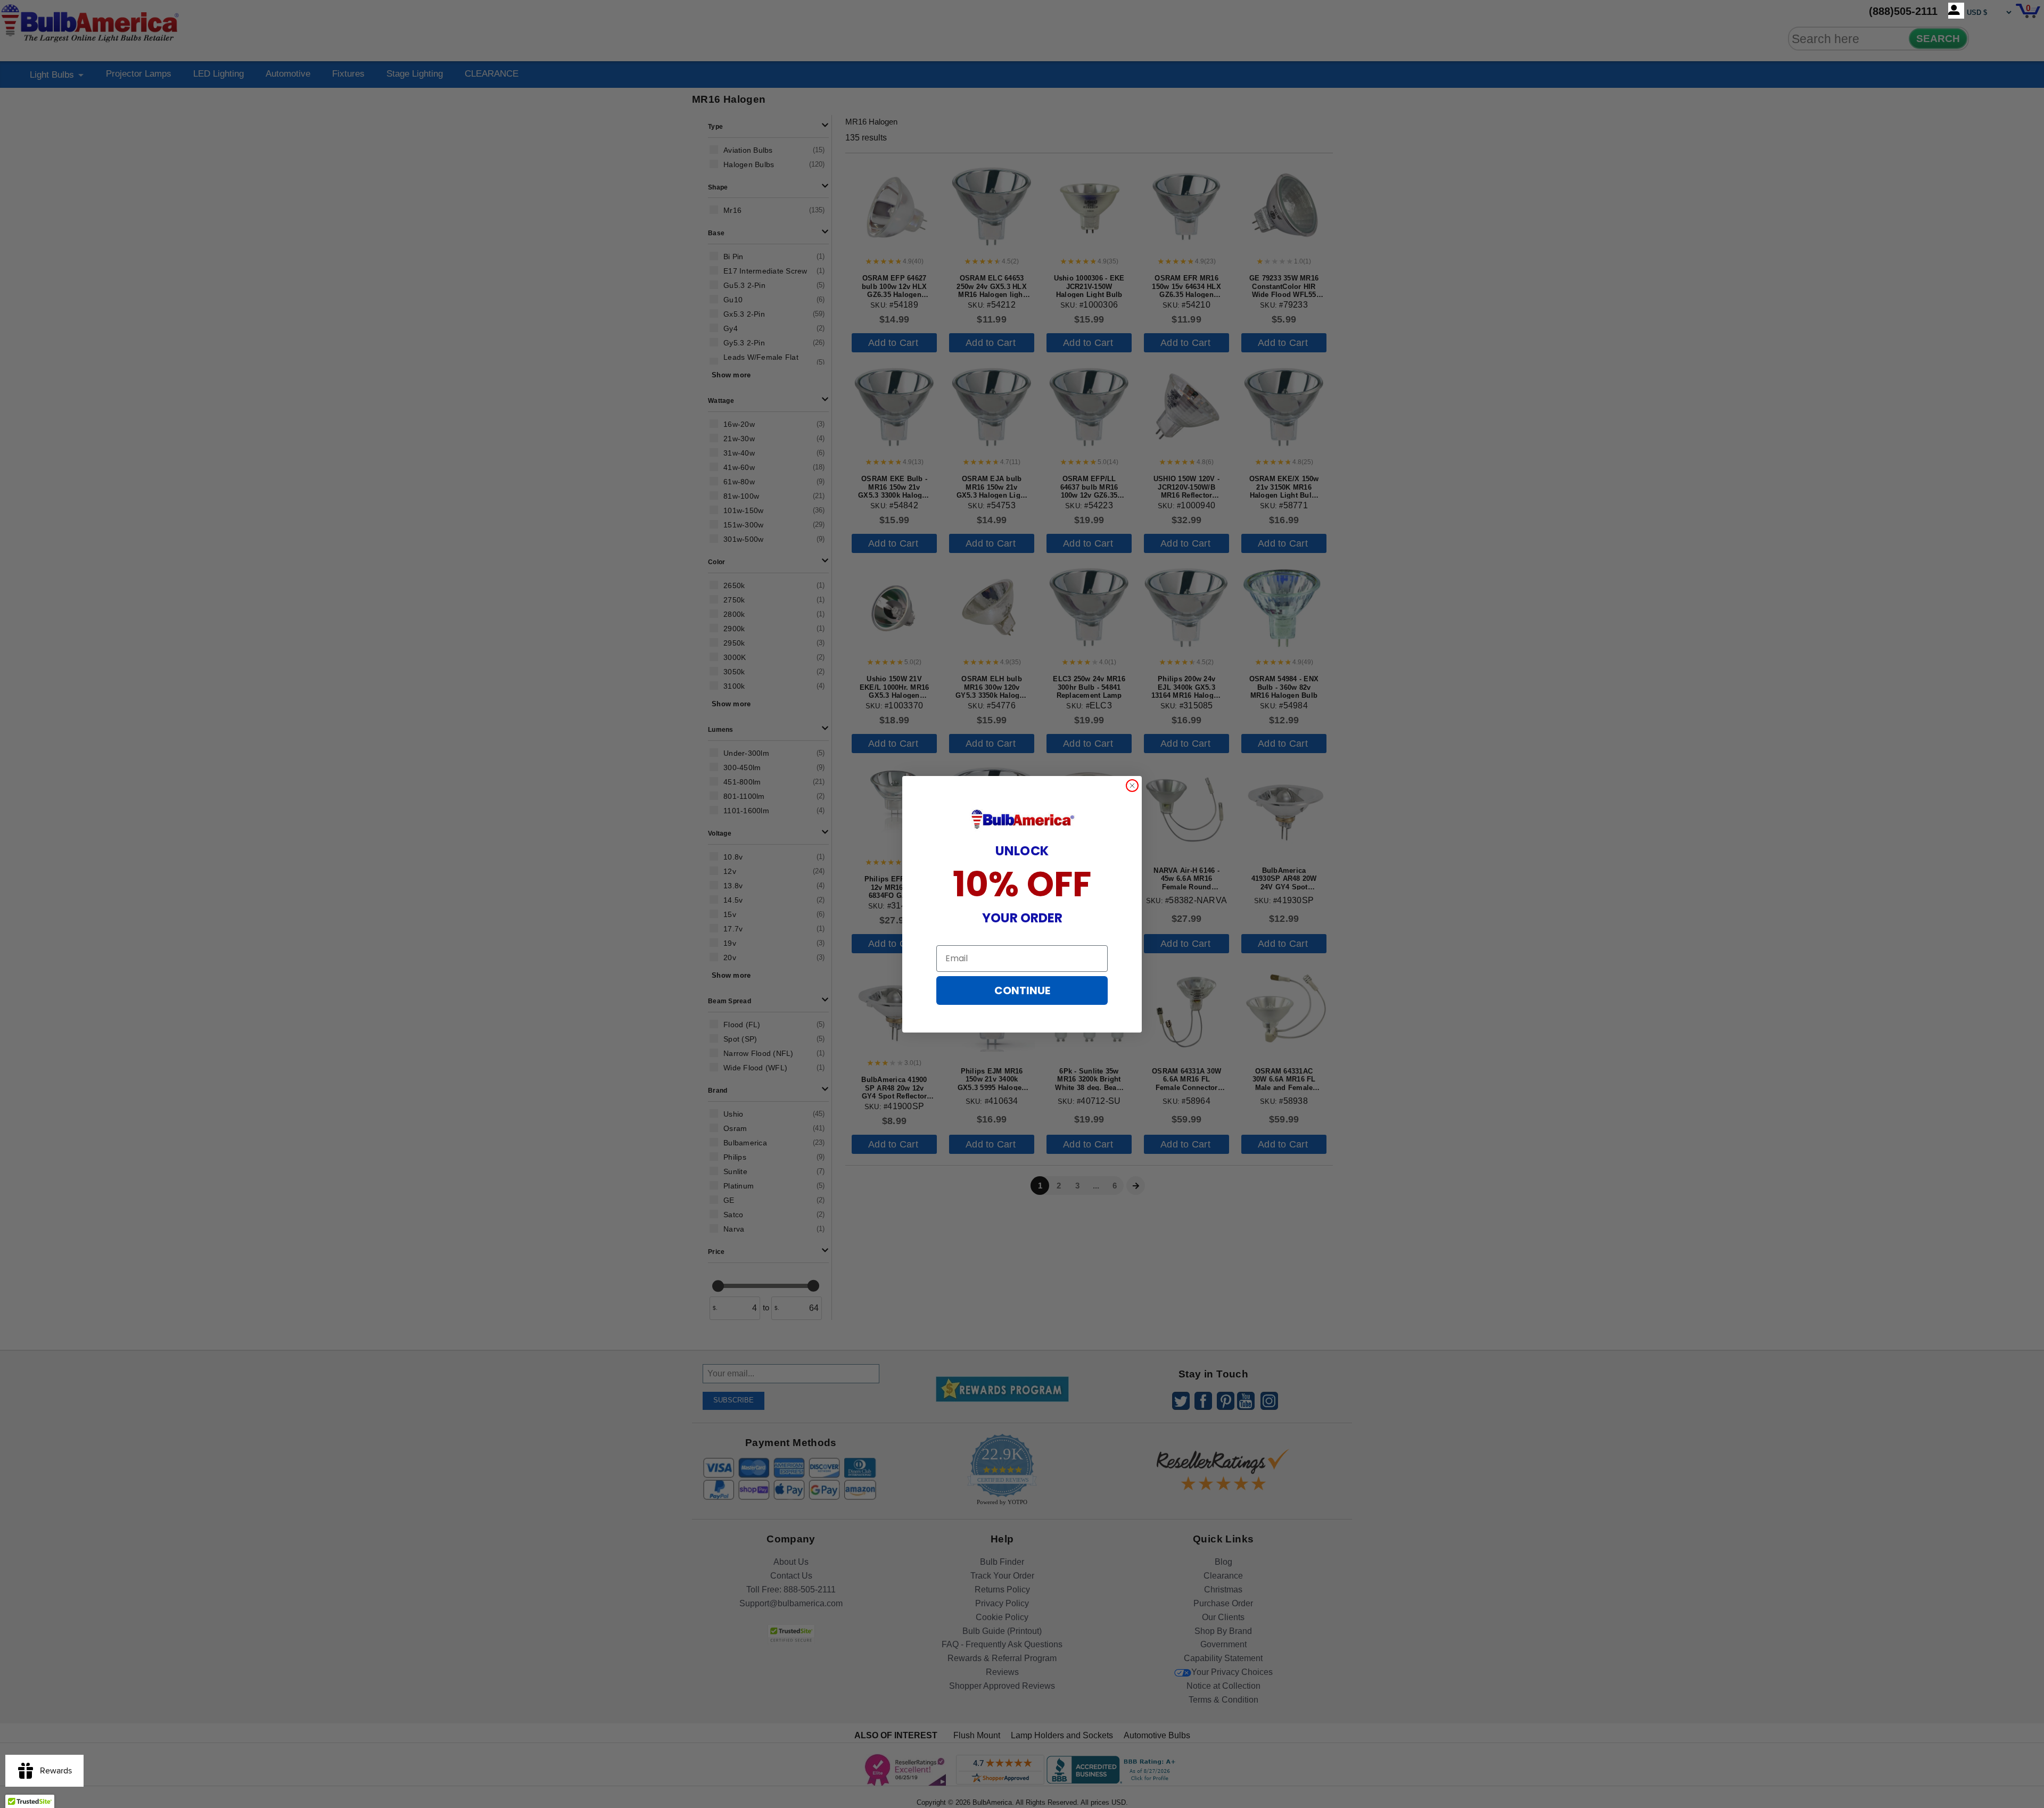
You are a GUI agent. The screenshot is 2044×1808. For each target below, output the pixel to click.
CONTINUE (1022, 990)
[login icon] (1956, 11)
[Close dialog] (1132, 786)
